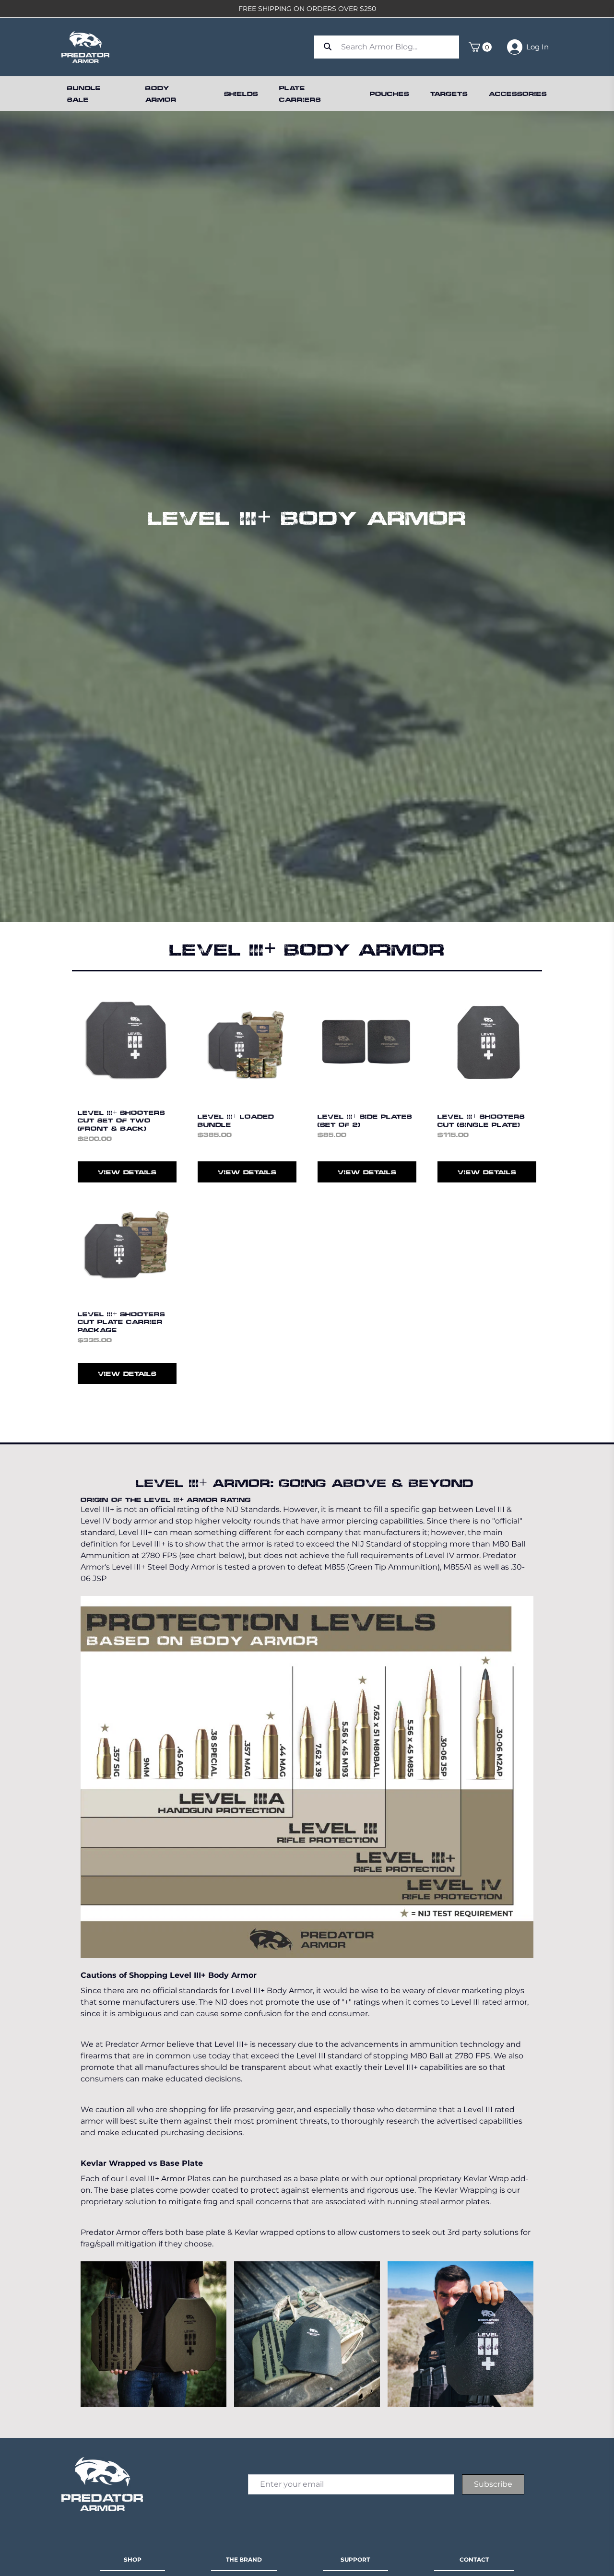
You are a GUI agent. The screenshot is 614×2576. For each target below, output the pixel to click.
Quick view (127, 1079)
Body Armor (161, 93)
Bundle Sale (84, 93)
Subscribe (493, 2484)
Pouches (390, 93)
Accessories (518, 93)
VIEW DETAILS (127, 1172)
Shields (241, 93)
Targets (449, 93)
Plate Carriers (300, 93)
